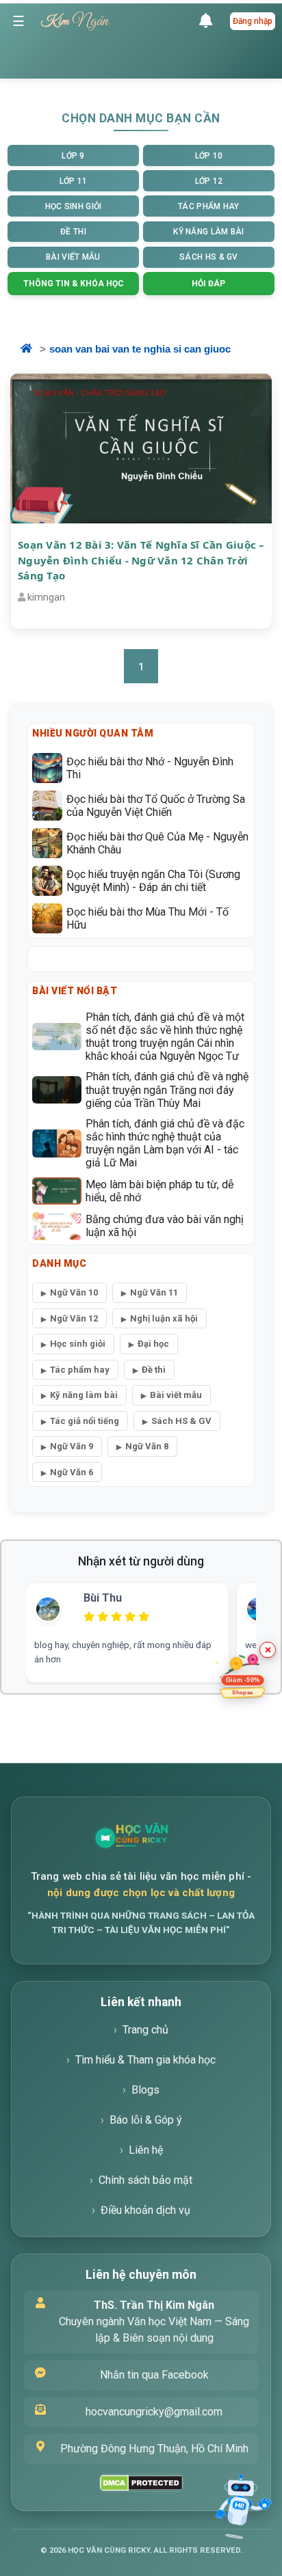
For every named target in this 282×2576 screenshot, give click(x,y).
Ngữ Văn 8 (147, 1446)
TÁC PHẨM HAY (209, 206)
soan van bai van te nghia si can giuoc (140, 349)
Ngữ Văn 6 (72, 1472)
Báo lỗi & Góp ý (146, 2120)
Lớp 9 (73, 156)
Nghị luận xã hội (164, 1318)
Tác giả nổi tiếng (85, 1421)
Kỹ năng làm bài (84, 1395)
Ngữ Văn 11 (154, 1292)
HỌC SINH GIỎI (74, 206)
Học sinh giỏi (78, 1344)
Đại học (153, 1344)
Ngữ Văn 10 (74, 1292)
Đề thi (154, 1370)
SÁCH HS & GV (209, 257)
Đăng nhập (253, 21)
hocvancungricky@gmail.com (154, 2412)
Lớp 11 (74, 181)
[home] (35, 350)
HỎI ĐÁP (208, 284)
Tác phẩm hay (80, 1370)
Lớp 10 (209, 156)
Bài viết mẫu (176, 1395)
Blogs (145, 2090)
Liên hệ (146, 2150)
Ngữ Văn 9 (72, 1446)
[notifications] (209, 21)
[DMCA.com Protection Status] (141, 2483)
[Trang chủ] (165, 1838)
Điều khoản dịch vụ (145, 2210)
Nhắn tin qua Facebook (154, 2375)
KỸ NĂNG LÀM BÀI (209, 232)
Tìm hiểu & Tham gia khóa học (145, 2060)
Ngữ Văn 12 (74, 1318)
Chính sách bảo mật (145, 2180)
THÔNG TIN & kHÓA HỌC (74, 284)
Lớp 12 (209, 181)
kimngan (46, 597)
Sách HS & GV (181, 1421)
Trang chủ (145, 2030)
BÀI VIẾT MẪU (73, 257)
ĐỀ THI (73, 232)
